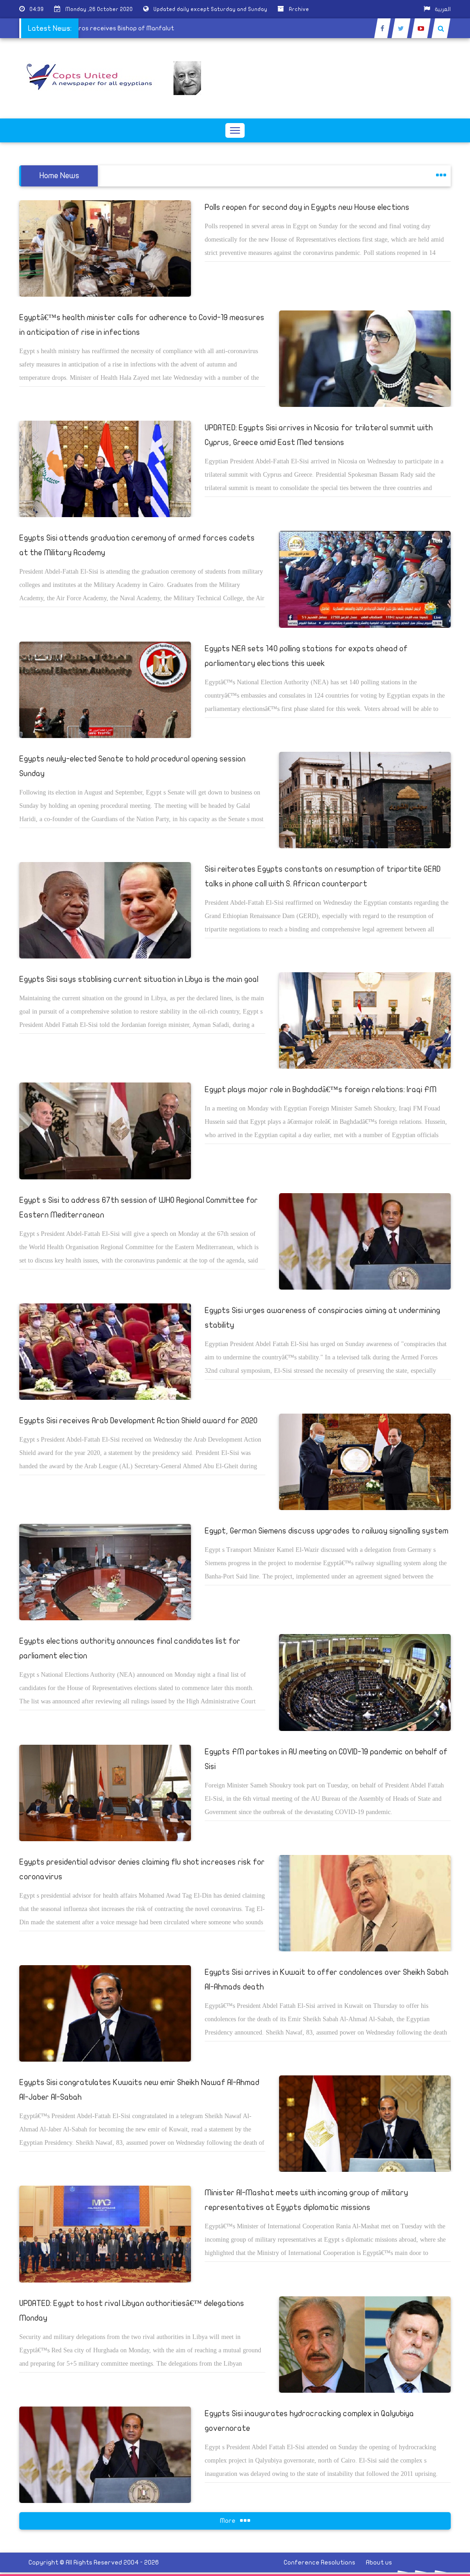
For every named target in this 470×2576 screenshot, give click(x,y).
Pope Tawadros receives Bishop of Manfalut (133, 28)
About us (379, 2562)
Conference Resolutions (319, 2562)
